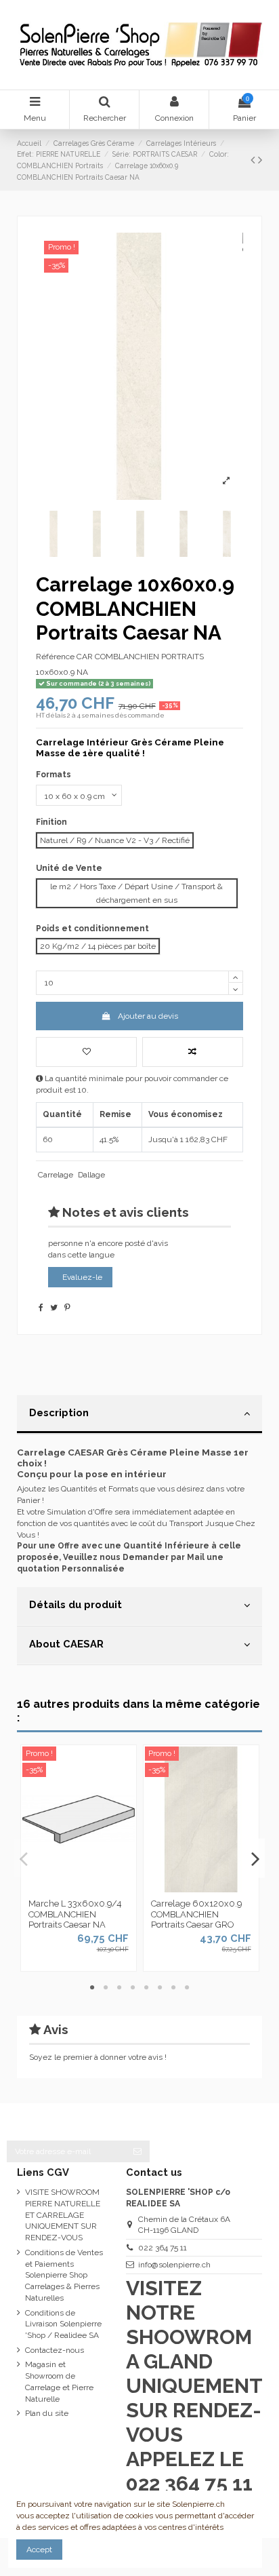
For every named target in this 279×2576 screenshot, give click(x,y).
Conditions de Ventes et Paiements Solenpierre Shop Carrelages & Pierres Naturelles (64, 2275)
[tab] (139, 1415)
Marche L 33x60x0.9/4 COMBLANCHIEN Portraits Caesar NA (75, 1914)
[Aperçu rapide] (95, 1888)
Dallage (91, 1175)
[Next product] (260, 160)
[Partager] (41, 1308)
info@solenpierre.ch (174, 2265)
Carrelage (56, 1175)
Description (59, 1412)
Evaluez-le (82, 1277)
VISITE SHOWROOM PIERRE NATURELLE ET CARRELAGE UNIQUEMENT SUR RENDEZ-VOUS (63, 2215)
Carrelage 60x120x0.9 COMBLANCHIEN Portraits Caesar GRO (196, 1914)
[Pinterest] (67, 1308)
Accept (39, 2550)
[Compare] (79, 1888)
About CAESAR (66, 1644)
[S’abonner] (137, 2151)
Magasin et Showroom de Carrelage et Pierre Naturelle (59, 2381)
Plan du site (47, 2413)
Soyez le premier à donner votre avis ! (98, 2057)
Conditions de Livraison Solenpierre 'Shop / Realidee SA (63, 2324)
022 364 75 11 (163, 2248)
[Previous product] (254, 160)
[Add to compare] (193, 1052)
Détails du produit (76, 1604)
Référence (55, 657)
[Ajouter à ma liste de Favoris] (86, 1052)
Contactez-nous (55, 2350)
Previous (24, 1858)
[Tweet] (54, 1308)
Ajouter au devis (148, 1016)
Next (255, 1858)
